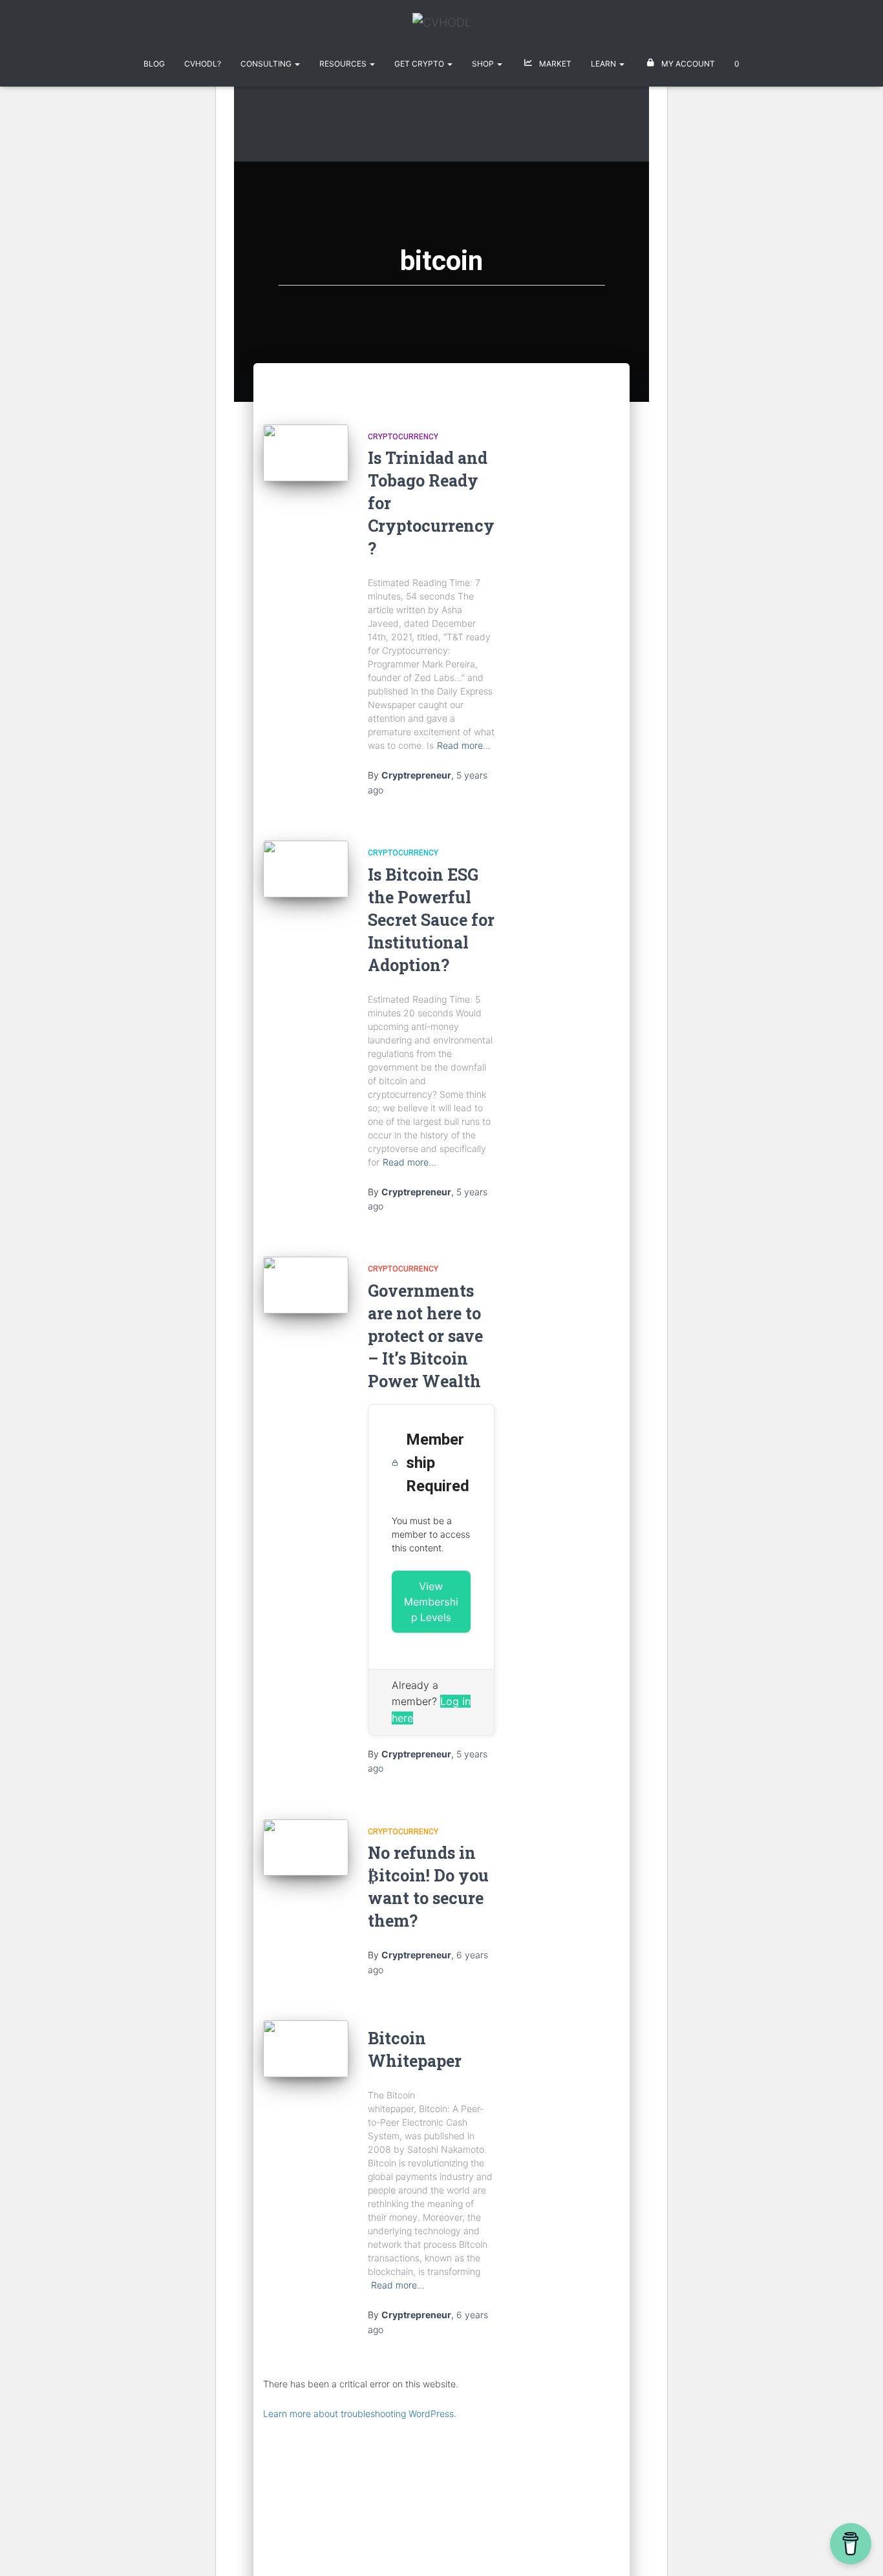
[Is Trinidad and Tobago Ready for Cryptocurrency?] (306, 453)
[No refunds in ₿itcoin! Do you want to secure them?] (306, 1848)
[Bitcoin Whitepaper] (306, 2049)
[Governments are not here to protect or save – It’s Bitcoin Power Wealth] (306, 1285)
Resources (344, 64)
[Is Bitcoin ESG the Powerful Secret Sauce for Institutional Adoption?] (306, 869)
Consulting (267, 64)
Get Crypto (420, 64)
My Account (687, 64)
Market (554, 64)
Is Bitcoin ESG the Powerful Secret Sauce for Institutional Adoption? (431, 920)
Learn (604, 64)
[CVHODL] (442, 27)
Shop (484, 64)
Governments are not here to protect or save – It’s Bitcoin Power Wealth (425, 1336)
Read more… (464, 745)
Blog (154, 64)
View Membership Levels (431, 1602)
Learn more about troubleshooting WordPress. (360, 2414)
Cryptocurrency (403, 437)
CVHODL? (203, 64)
